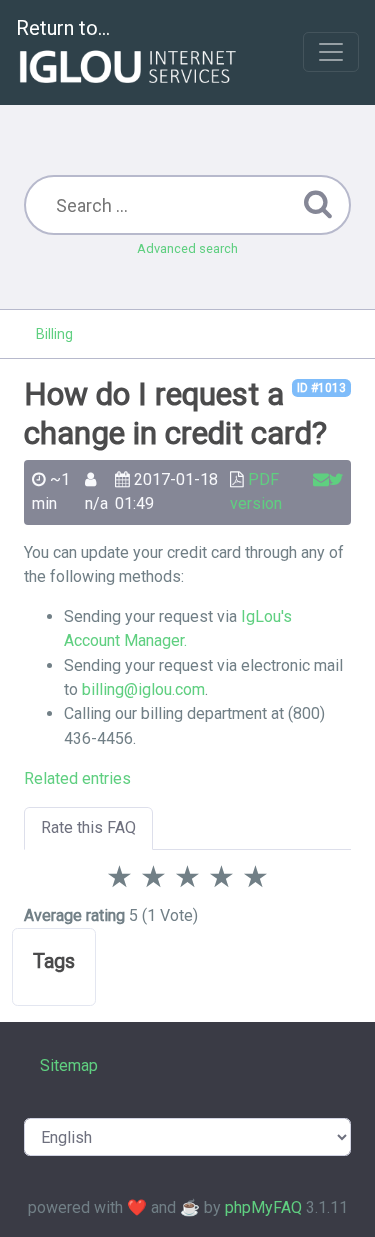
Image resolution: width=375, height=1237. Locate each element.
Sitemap (69, 1065)
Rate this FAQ (88, 827)
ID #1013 (321, 388)
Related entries (77, 778)
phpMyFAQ (263, 1207)
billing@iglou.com (143, 689)
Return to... (63, 28)
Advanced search (187, 248)
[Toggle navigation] (331, 52)
